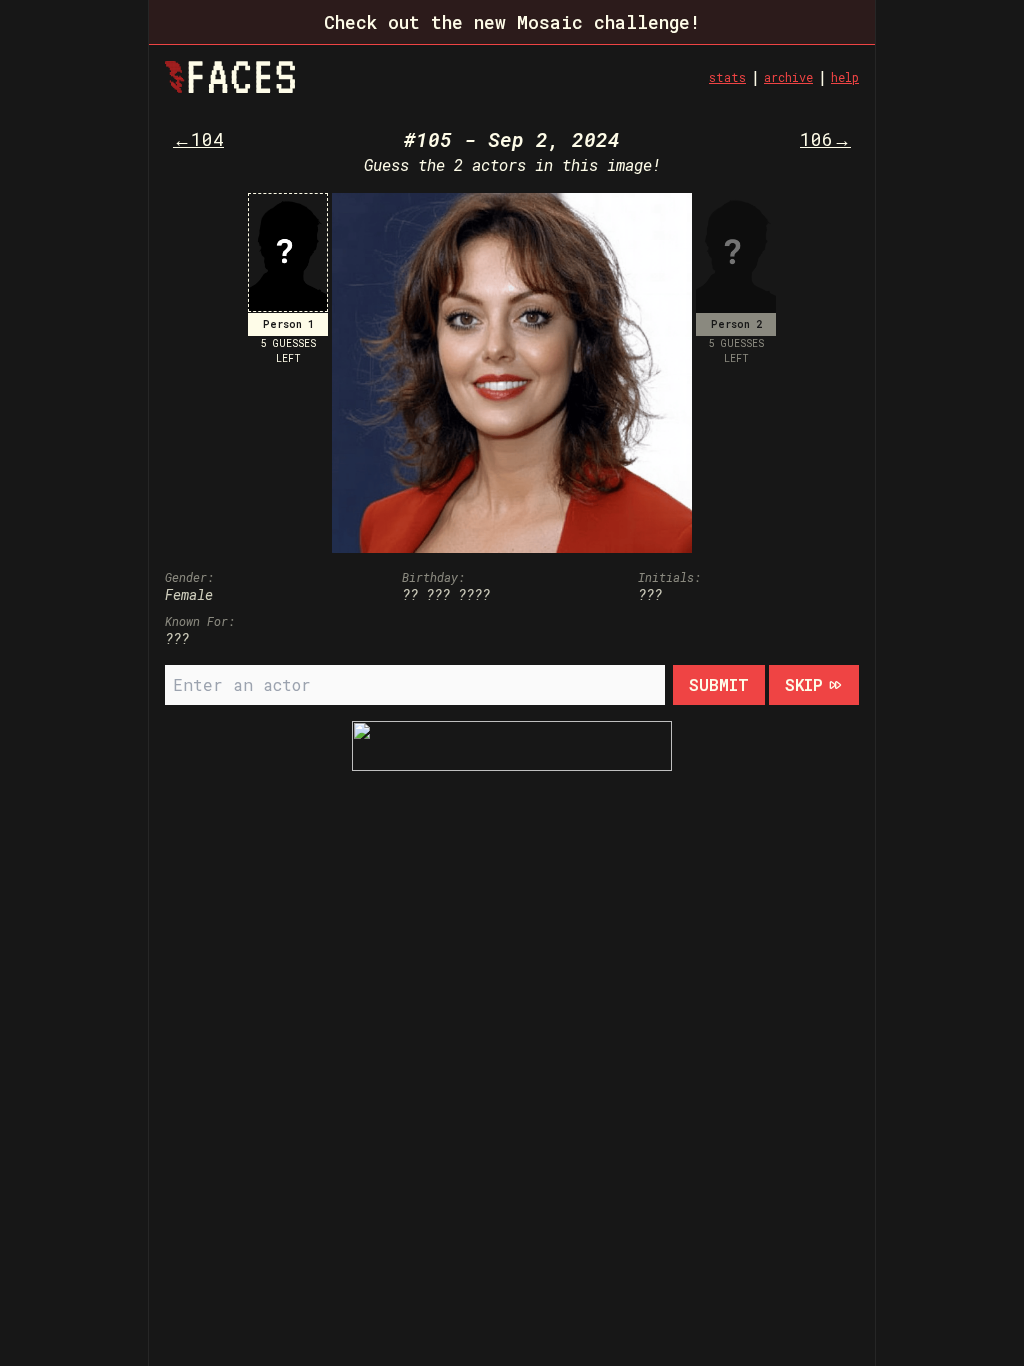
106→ (825, 139)
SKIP (804, 684)
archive (788, 77)
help (845, 77)
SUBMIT (719, 684)
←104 (198, 139)
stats (727, 77)
